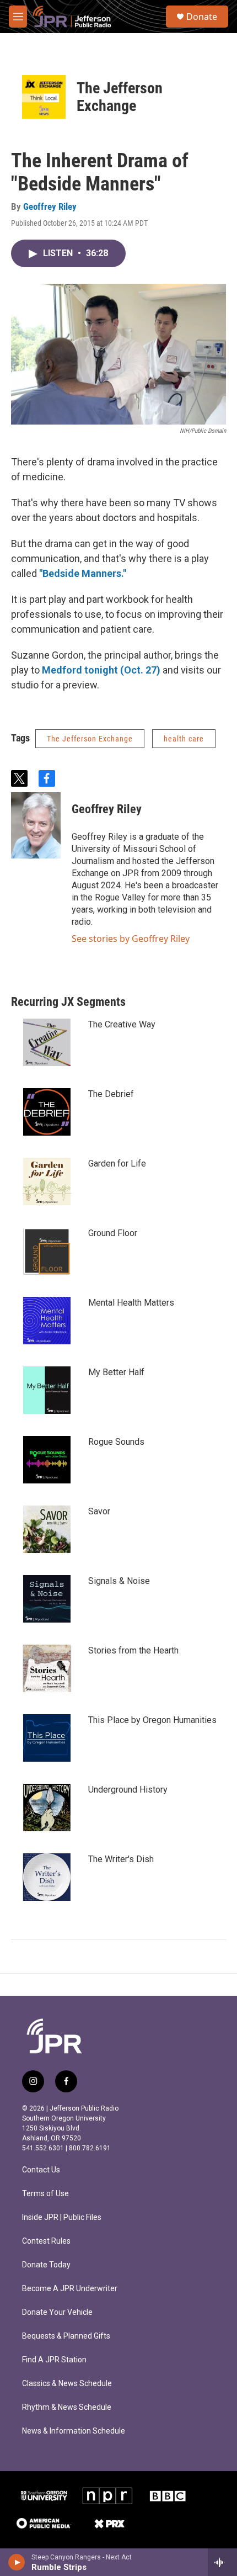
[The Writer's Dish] (47, 1877)
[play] (17, 2562)
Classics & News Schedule (67, 2384)
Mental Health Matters (131, 1303)
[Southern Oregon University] (44, 2496)
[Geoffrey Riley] (36, 825)
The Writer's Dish (121, 1859)
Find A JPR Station (54, 2360)
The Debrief (111, 1094)
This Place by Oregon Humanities (152, 1720)
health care (184, 739)
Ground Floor (113, 1233)
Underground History (128, 1790)
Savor (99, 1511)
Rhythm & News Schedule (67, 2407)
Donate (202, 17)
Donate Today (46, 2265)
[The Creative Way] (47, 1042)
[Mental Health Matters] (47, 1321)
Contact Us (41, 2170)
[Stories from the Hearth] (47, 1668)
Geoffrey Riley (50, 206)
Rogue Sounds (116, 1442)
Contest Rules (46, 2241)
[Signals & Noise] (47, 1599)
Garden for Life (117, 1164)
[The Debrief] (47, 1112)
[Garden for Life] (47, 1181)
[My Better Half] (47, 1390)
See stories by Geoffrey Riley (131, 939)
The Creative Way (122, 1024)
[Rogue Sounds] (47, 1460)
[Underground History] (47, 1808)
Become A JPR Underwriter (70, 2289)
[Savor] (47, 1529)
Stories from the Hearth (133, 1650)
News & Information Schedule (74, 2431)
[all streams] (222, 2562)
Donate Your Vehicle (57, 2312)
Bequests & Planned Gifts (66, 2336)
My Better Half (116, 1372)
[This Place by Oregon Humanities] (47, 1738)
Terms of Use (45, 2194)
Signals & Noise (119, 1581)
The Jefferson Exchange (120, 97)
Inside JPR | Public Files (62, 2217)
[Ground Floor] (47, 1251)
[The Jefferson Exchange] (44, 97)
